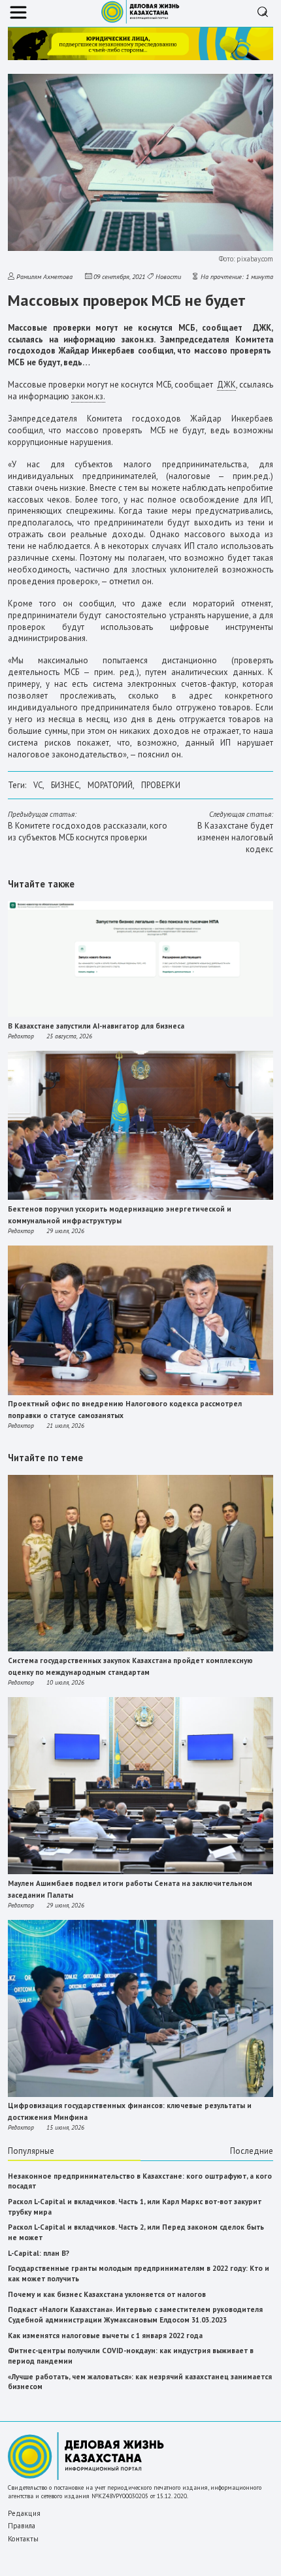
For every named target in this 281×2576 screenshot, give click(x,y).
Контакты (23, 2539)
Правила (22, 2526)
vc (38, 785)
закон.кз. (88, 396)
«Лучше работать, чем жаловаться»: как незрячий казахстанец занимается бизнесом (140, 2382)
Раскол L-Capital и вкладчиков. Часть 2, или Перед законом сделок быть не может (136, 2232)
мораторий (110, 785)
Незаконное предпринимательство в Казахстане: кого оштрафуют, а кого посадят (140, 2181)
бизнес (65, 785)
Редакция (24, 2513)
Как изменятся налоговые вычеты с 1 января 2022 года (105, 2336)
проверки (161, 785)
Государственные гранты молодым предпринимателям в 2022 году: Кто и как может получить (139, 2273)
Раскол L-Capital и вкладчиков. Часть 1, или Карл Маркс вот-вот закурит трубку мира (135, 2207)
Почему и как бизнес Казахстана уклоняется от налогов (107, 2294)
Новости (168, 276)
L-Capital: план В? (39, 2253)
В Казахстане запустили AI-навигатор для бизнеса (96, 1026)
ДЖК (226, 385)
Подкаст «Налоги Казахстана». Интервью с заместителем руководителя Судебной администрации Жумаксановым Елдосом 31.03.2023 (135, 2315)
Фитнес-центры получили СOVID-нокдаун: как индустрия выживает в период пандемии (131, 2356)
